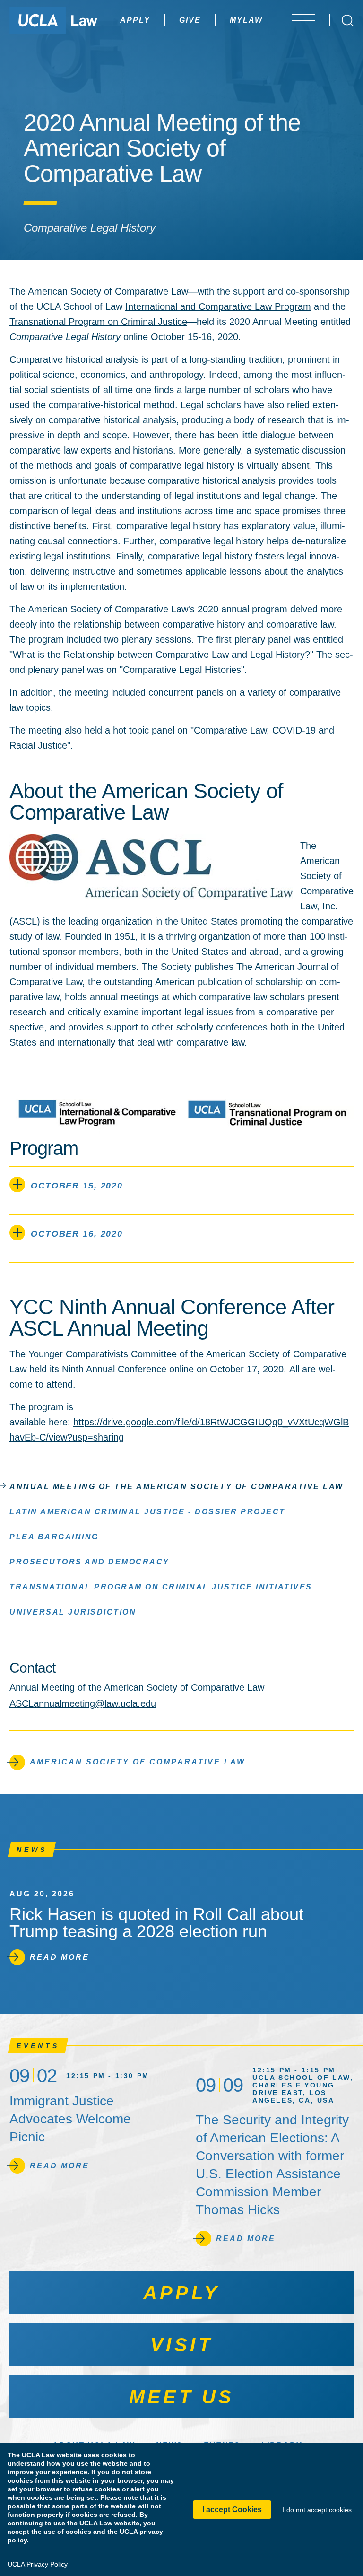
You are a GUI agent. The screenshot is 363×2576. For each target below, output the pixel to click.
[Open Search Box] (348, 21)
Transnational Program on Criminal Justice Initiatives (161, 1587)
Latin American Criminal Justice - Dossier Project (147, 1512)
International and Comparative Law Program (218, 306)
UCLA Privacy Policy (38, 2564)
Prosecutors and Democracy (90, 1562)
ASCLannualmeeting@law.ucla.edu (83, 1703)
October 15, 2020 (77, 1186)
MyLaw (246, 20)
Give (190, 20)
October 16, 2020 (77, 1234)
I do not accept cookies (317, 2510)
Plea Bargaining (54, 1537)
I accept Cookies (232, 2510)
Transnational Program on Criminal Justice (98, 322)
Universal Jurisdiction (73, 1612)
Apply (135, 20)
